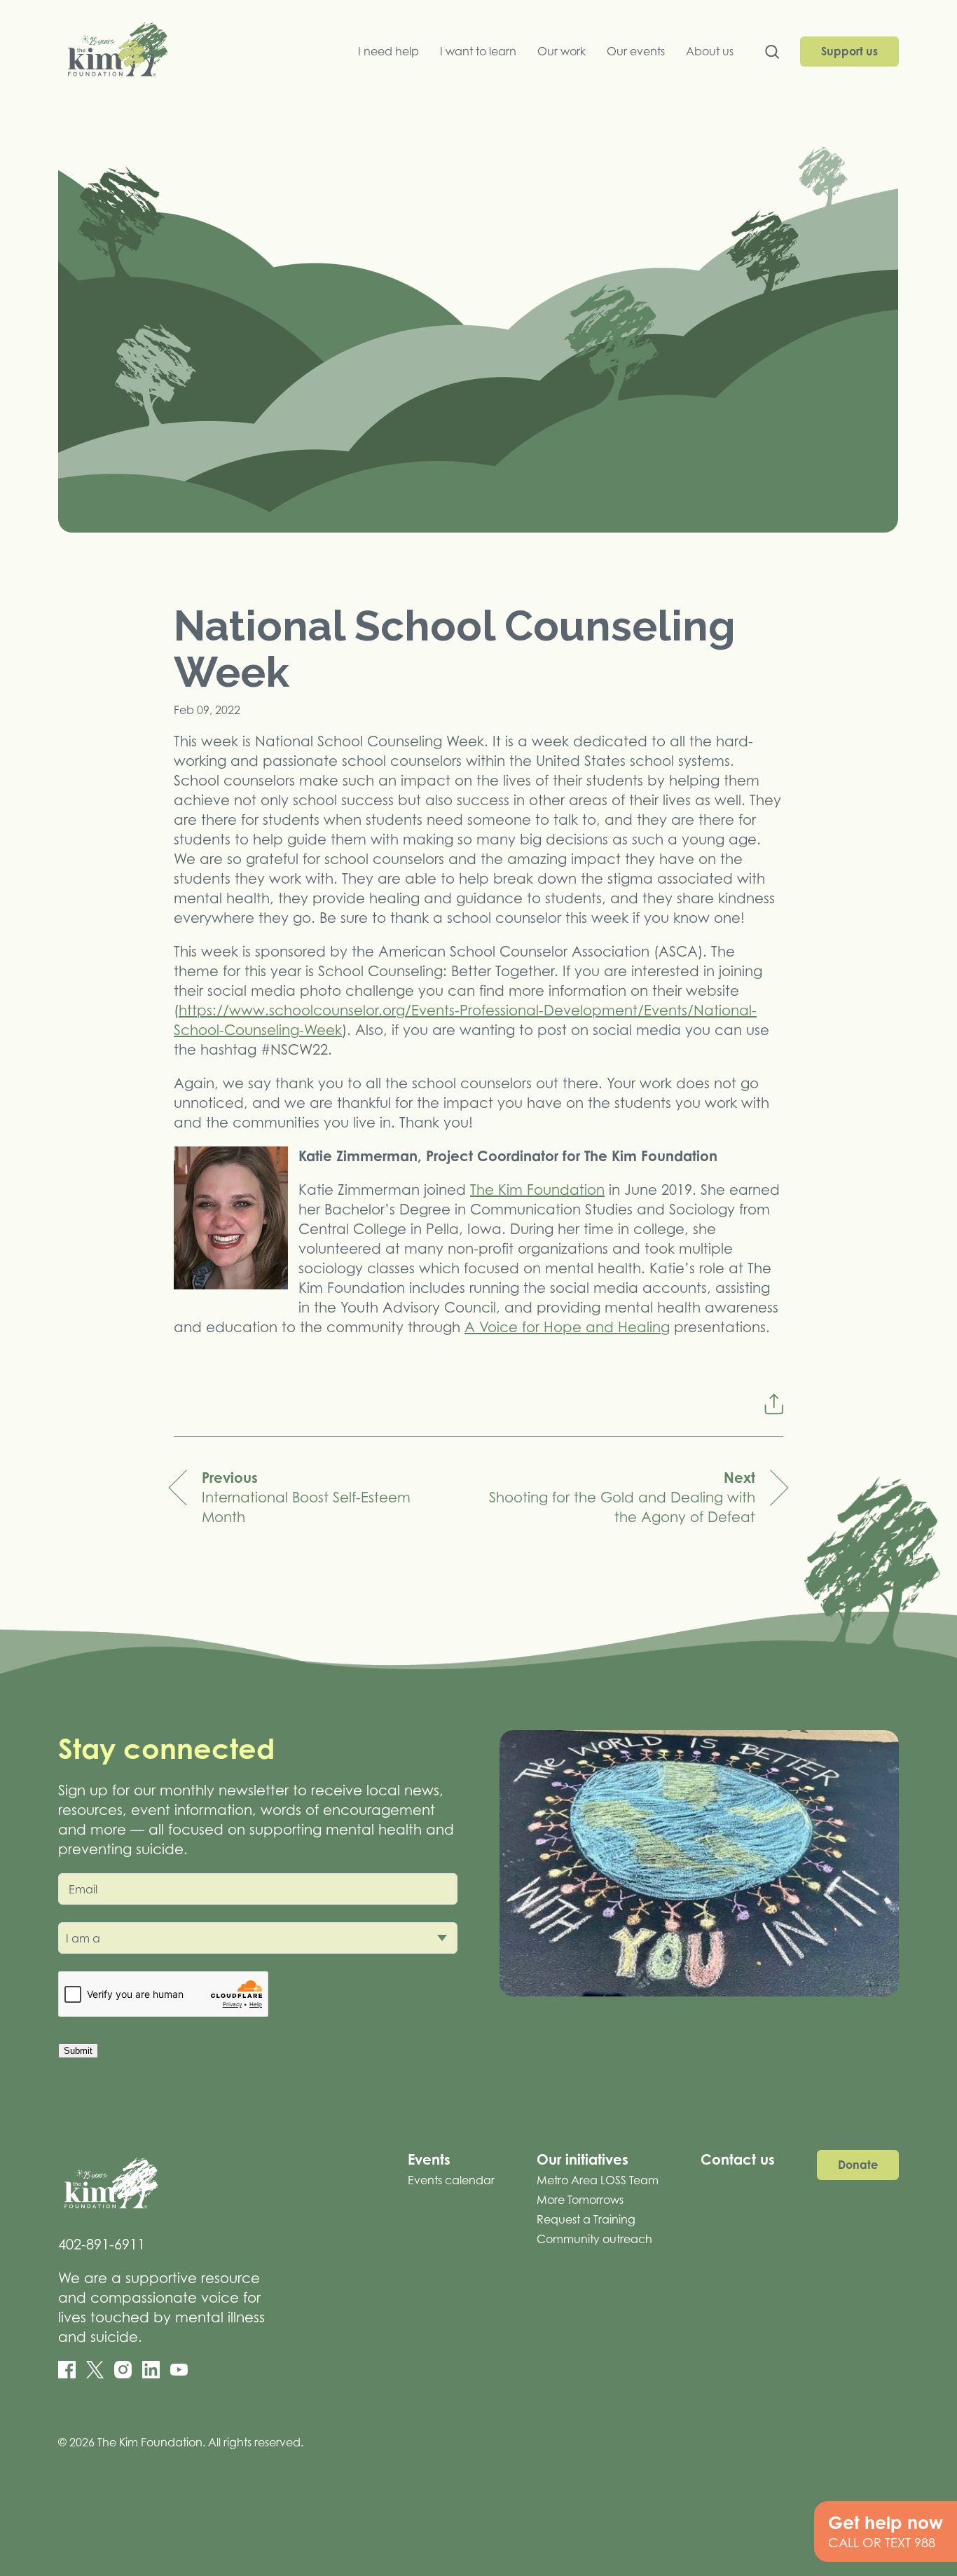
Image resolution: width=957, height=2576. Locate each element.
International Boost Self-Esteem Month (306, 1497)
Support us (849, 51)
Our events (636, 51)
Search (772, 55)
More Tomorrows (580, 2200)
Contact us (738, 2159)
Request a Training (586, 2219)
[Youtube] (179, 2370)
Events (429, 2159)
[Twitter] (95, 2370)
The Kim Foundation (537, 1190)
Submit (78, 2051)
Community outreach (594, 2239)
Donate (858, 2165)
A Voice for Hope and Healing (567, 1327)
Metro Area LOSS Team (598, 2180)
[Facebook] (67, 2370)
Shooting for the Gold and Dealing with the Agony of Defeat (622, 1497)
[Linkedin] (151, 2370)
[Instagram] (123, 2370)
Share (773, 1404)
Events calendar (451, 2180)
